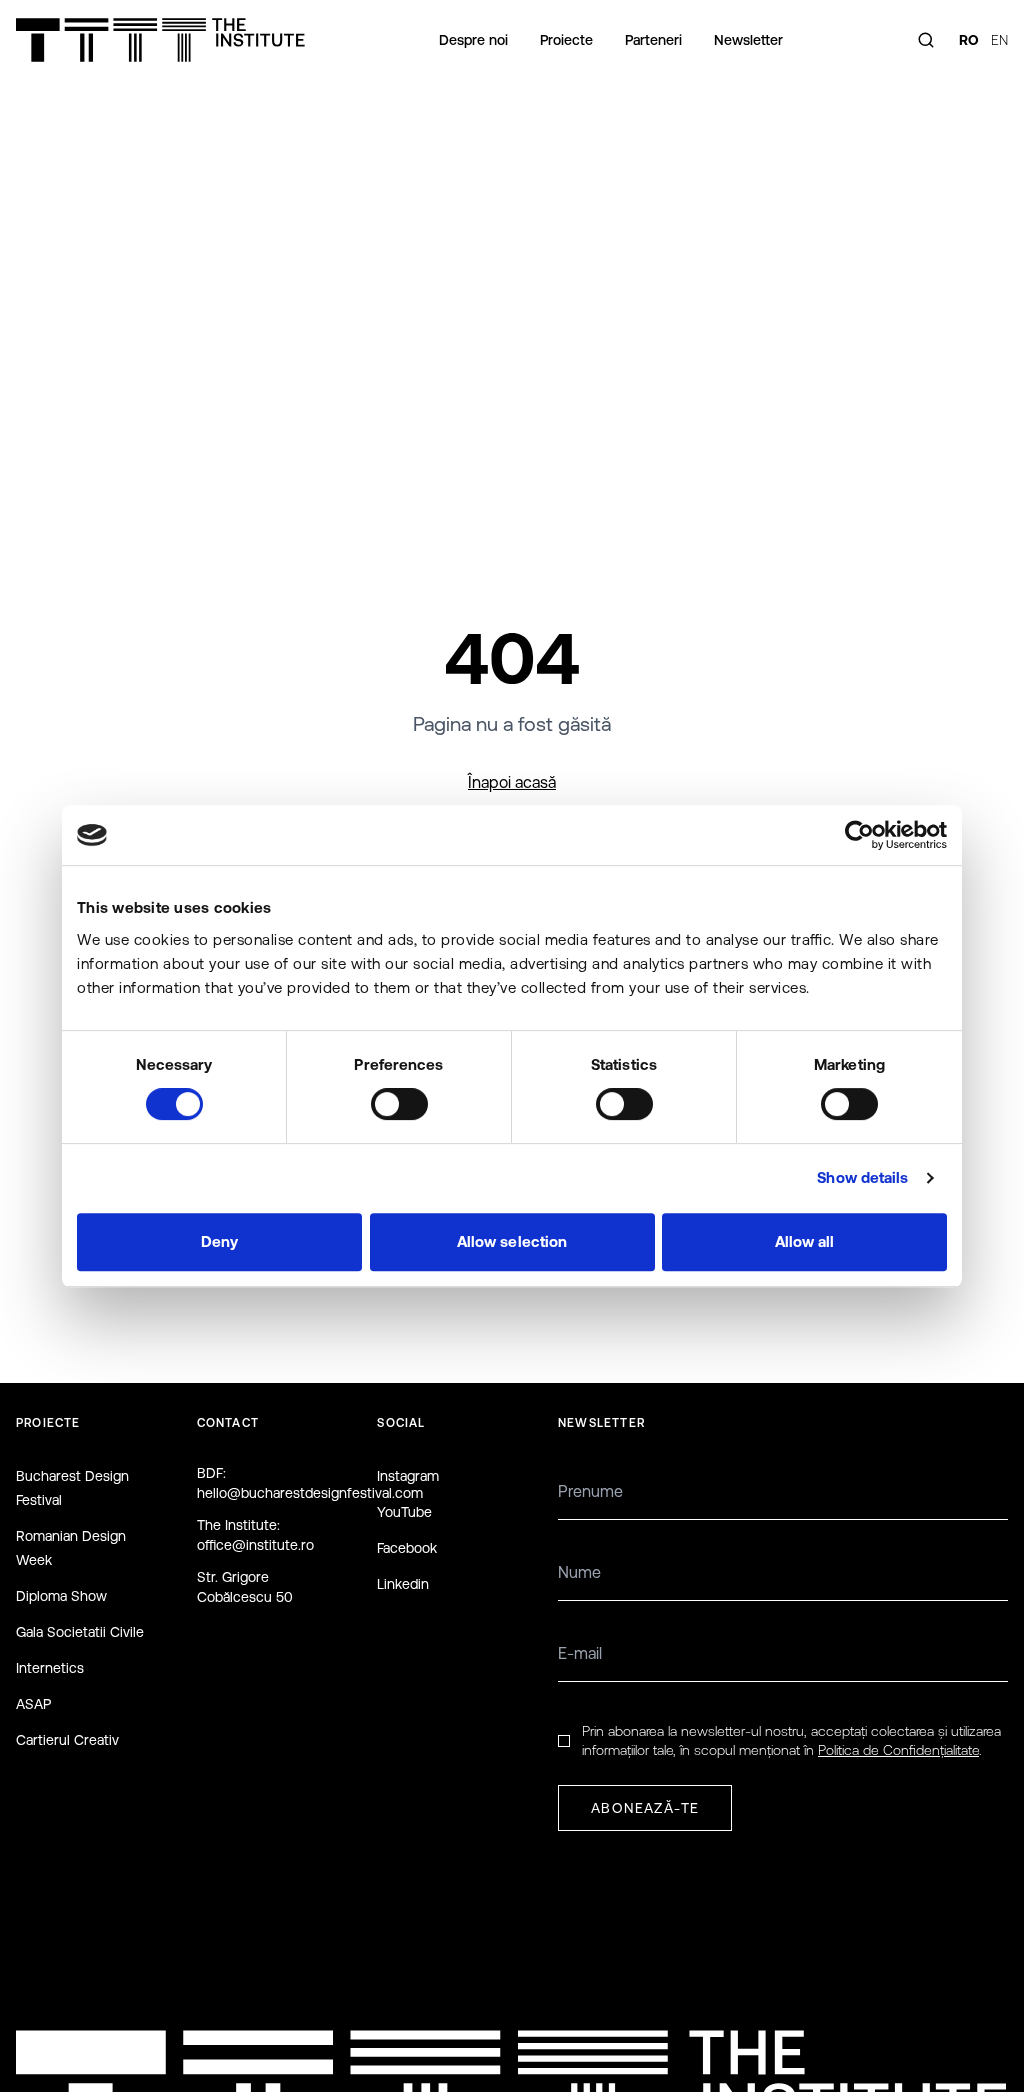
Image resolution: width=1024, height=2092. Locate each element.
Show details (862, 1177)
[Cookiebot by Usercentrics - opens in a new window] (859, 835)
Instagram (408, 1476)
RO (969, 40)
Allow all (805, 1241)
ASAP (33, 1704)
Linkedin (403, 1584)
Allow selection (512, 1241)
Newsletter (748, 40)
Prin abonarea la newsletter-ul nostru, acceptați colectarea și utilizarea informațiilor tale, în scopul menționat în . (791, 1740)
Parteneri (653, 40)
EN (999, 40)
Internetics (50, 1668)
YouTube (404, 1512)
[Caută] (926, 40)
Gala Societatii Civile (80, 1632)
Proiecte (566, 40)
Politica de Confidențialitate (898, 1750)
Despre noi (473, 40)
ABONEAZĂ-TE (645, 1808)
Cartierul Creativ (67, 1740)
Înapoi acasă (512, 782)
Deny (219, 1241)
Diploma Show (61, 1596)
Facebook (407, 1548)
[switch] (399, 1104)
